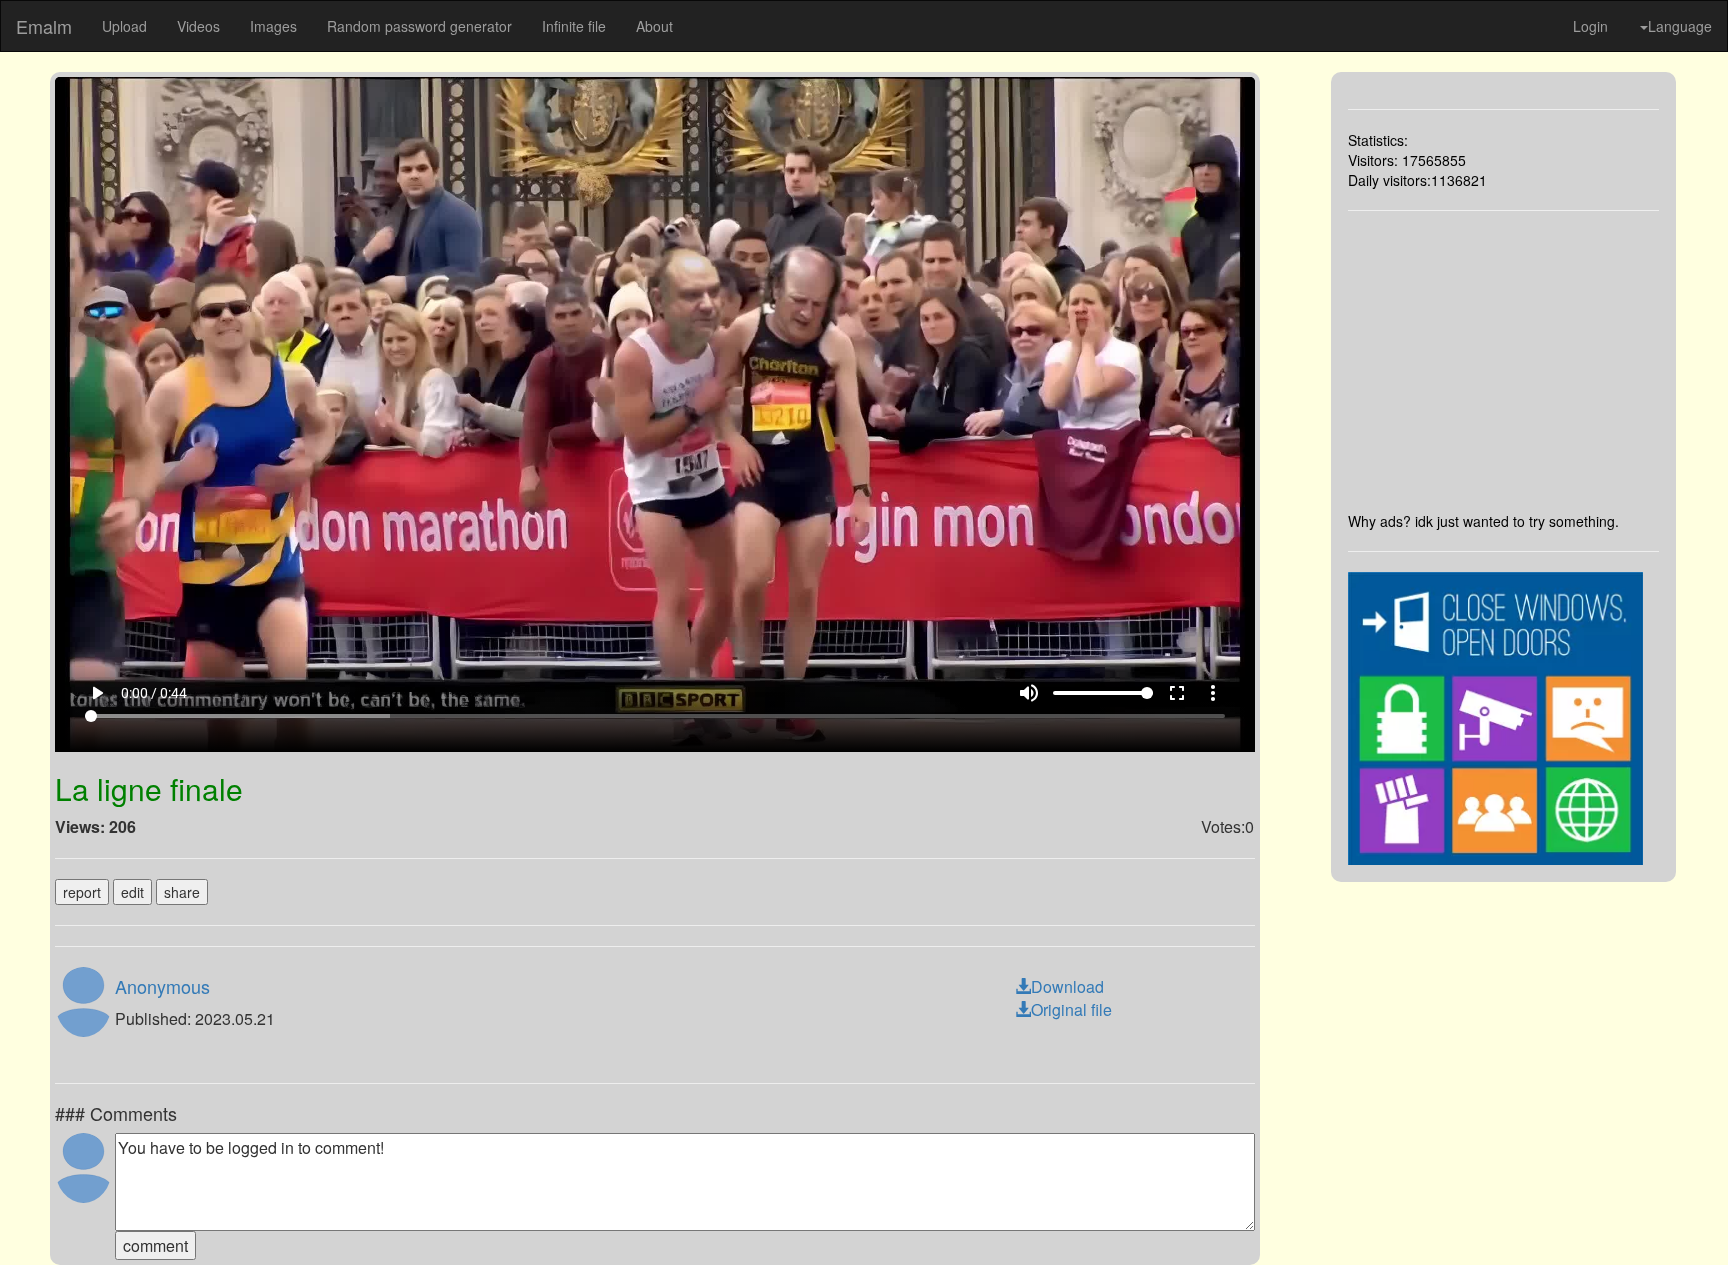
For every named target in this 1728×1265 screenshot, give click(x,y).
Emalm (44, 26)
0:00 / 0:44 (154, 693)
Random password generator (419, 26)
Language (1680, 26)
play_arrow (97, 693)
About (654, 26)
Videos (198, 26)
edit (132, 892)
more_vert (1213, 693)
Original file (1071, 1009)
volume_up (1029, 693)
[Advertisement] (1503, 361)
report (82, 892)
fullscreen (1177, 693)
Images (273, 26)
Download (1067, 986)
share (182, 892)
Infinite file (574, 26)
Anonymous (162, 986)
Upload (124, 26)
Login (1590, 26)
